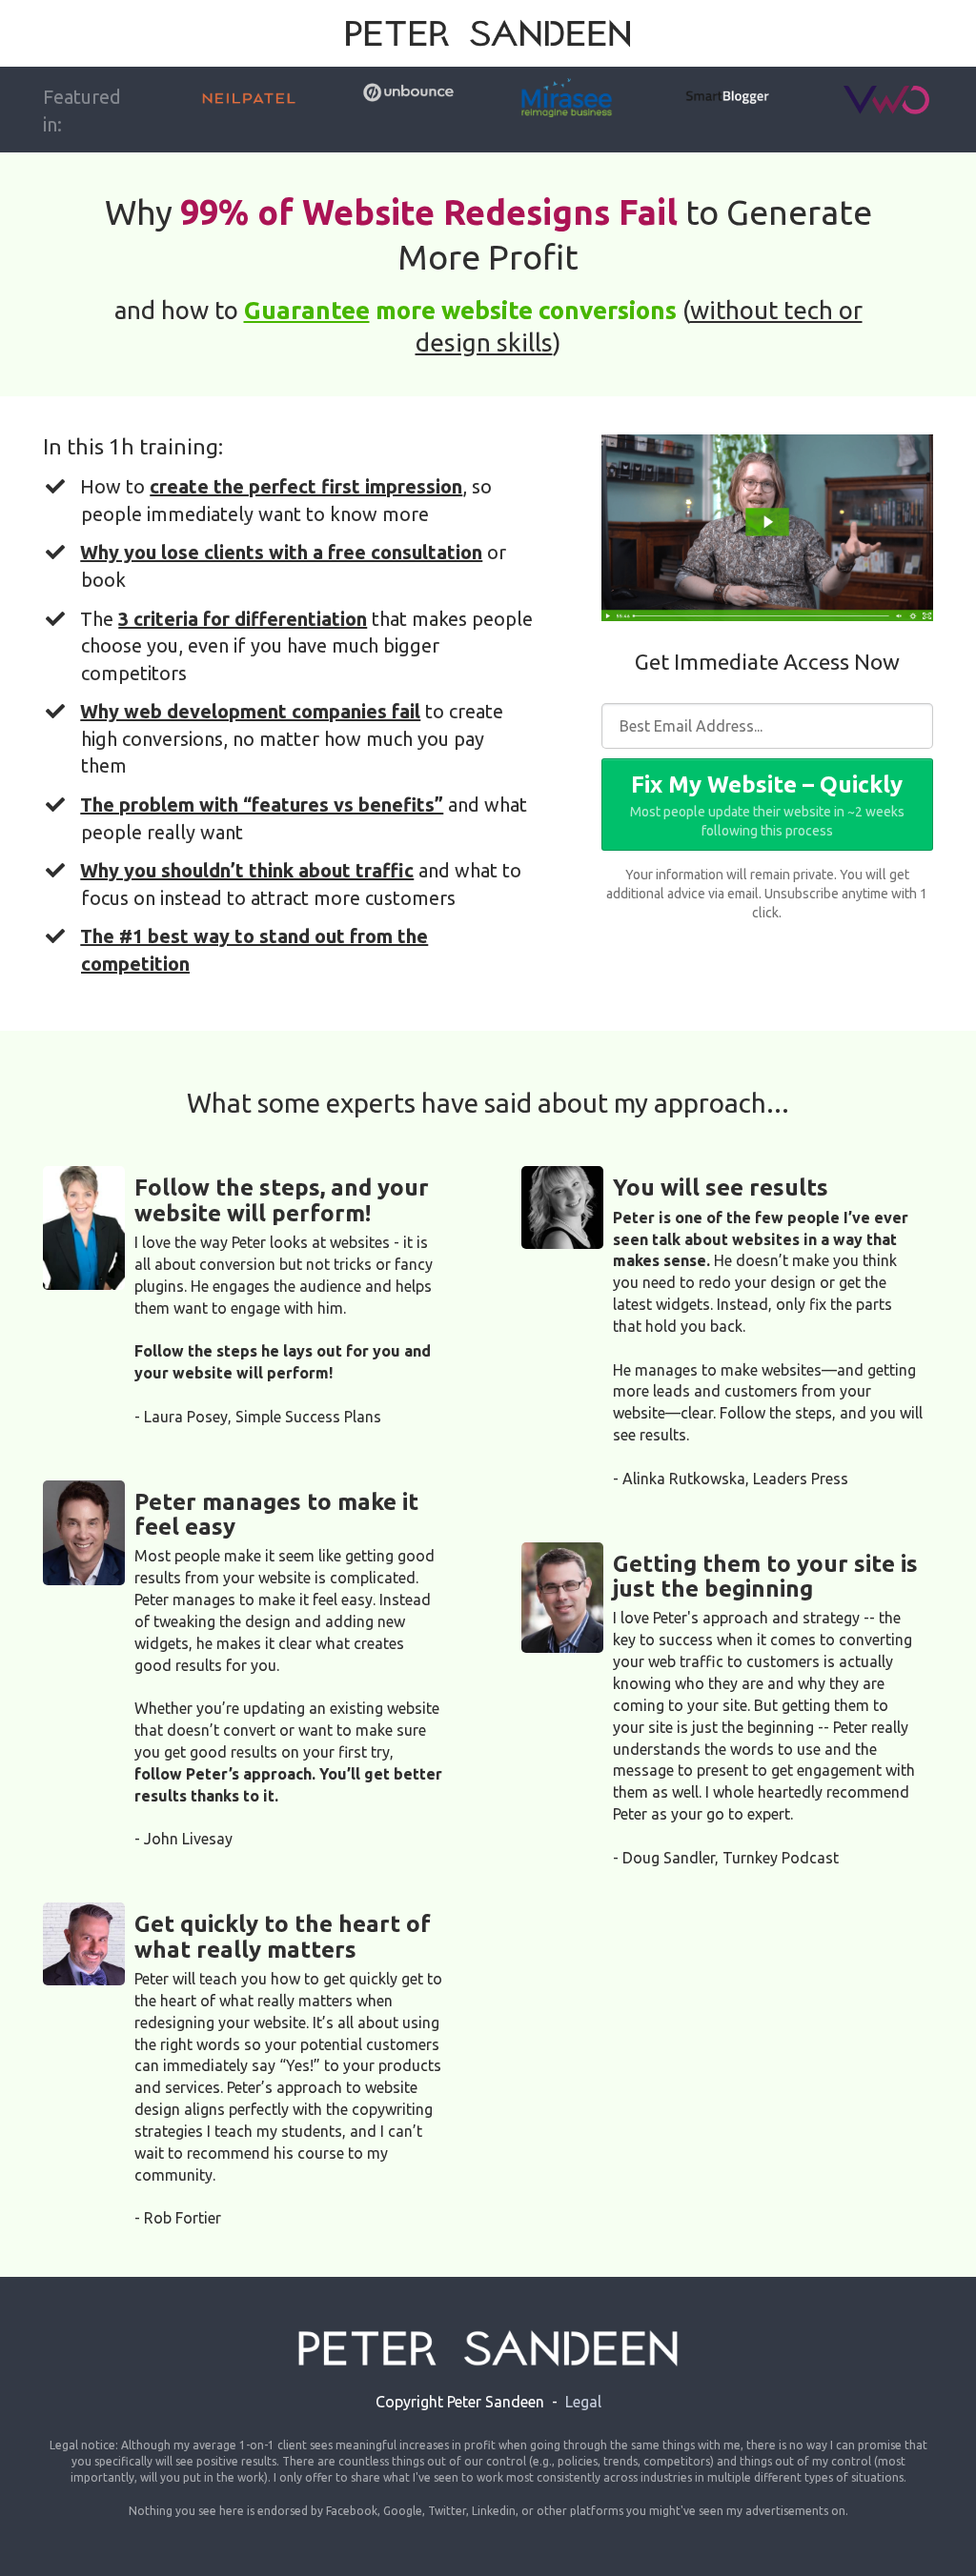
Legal (583, 2402)
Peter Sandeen (496, 2402)
